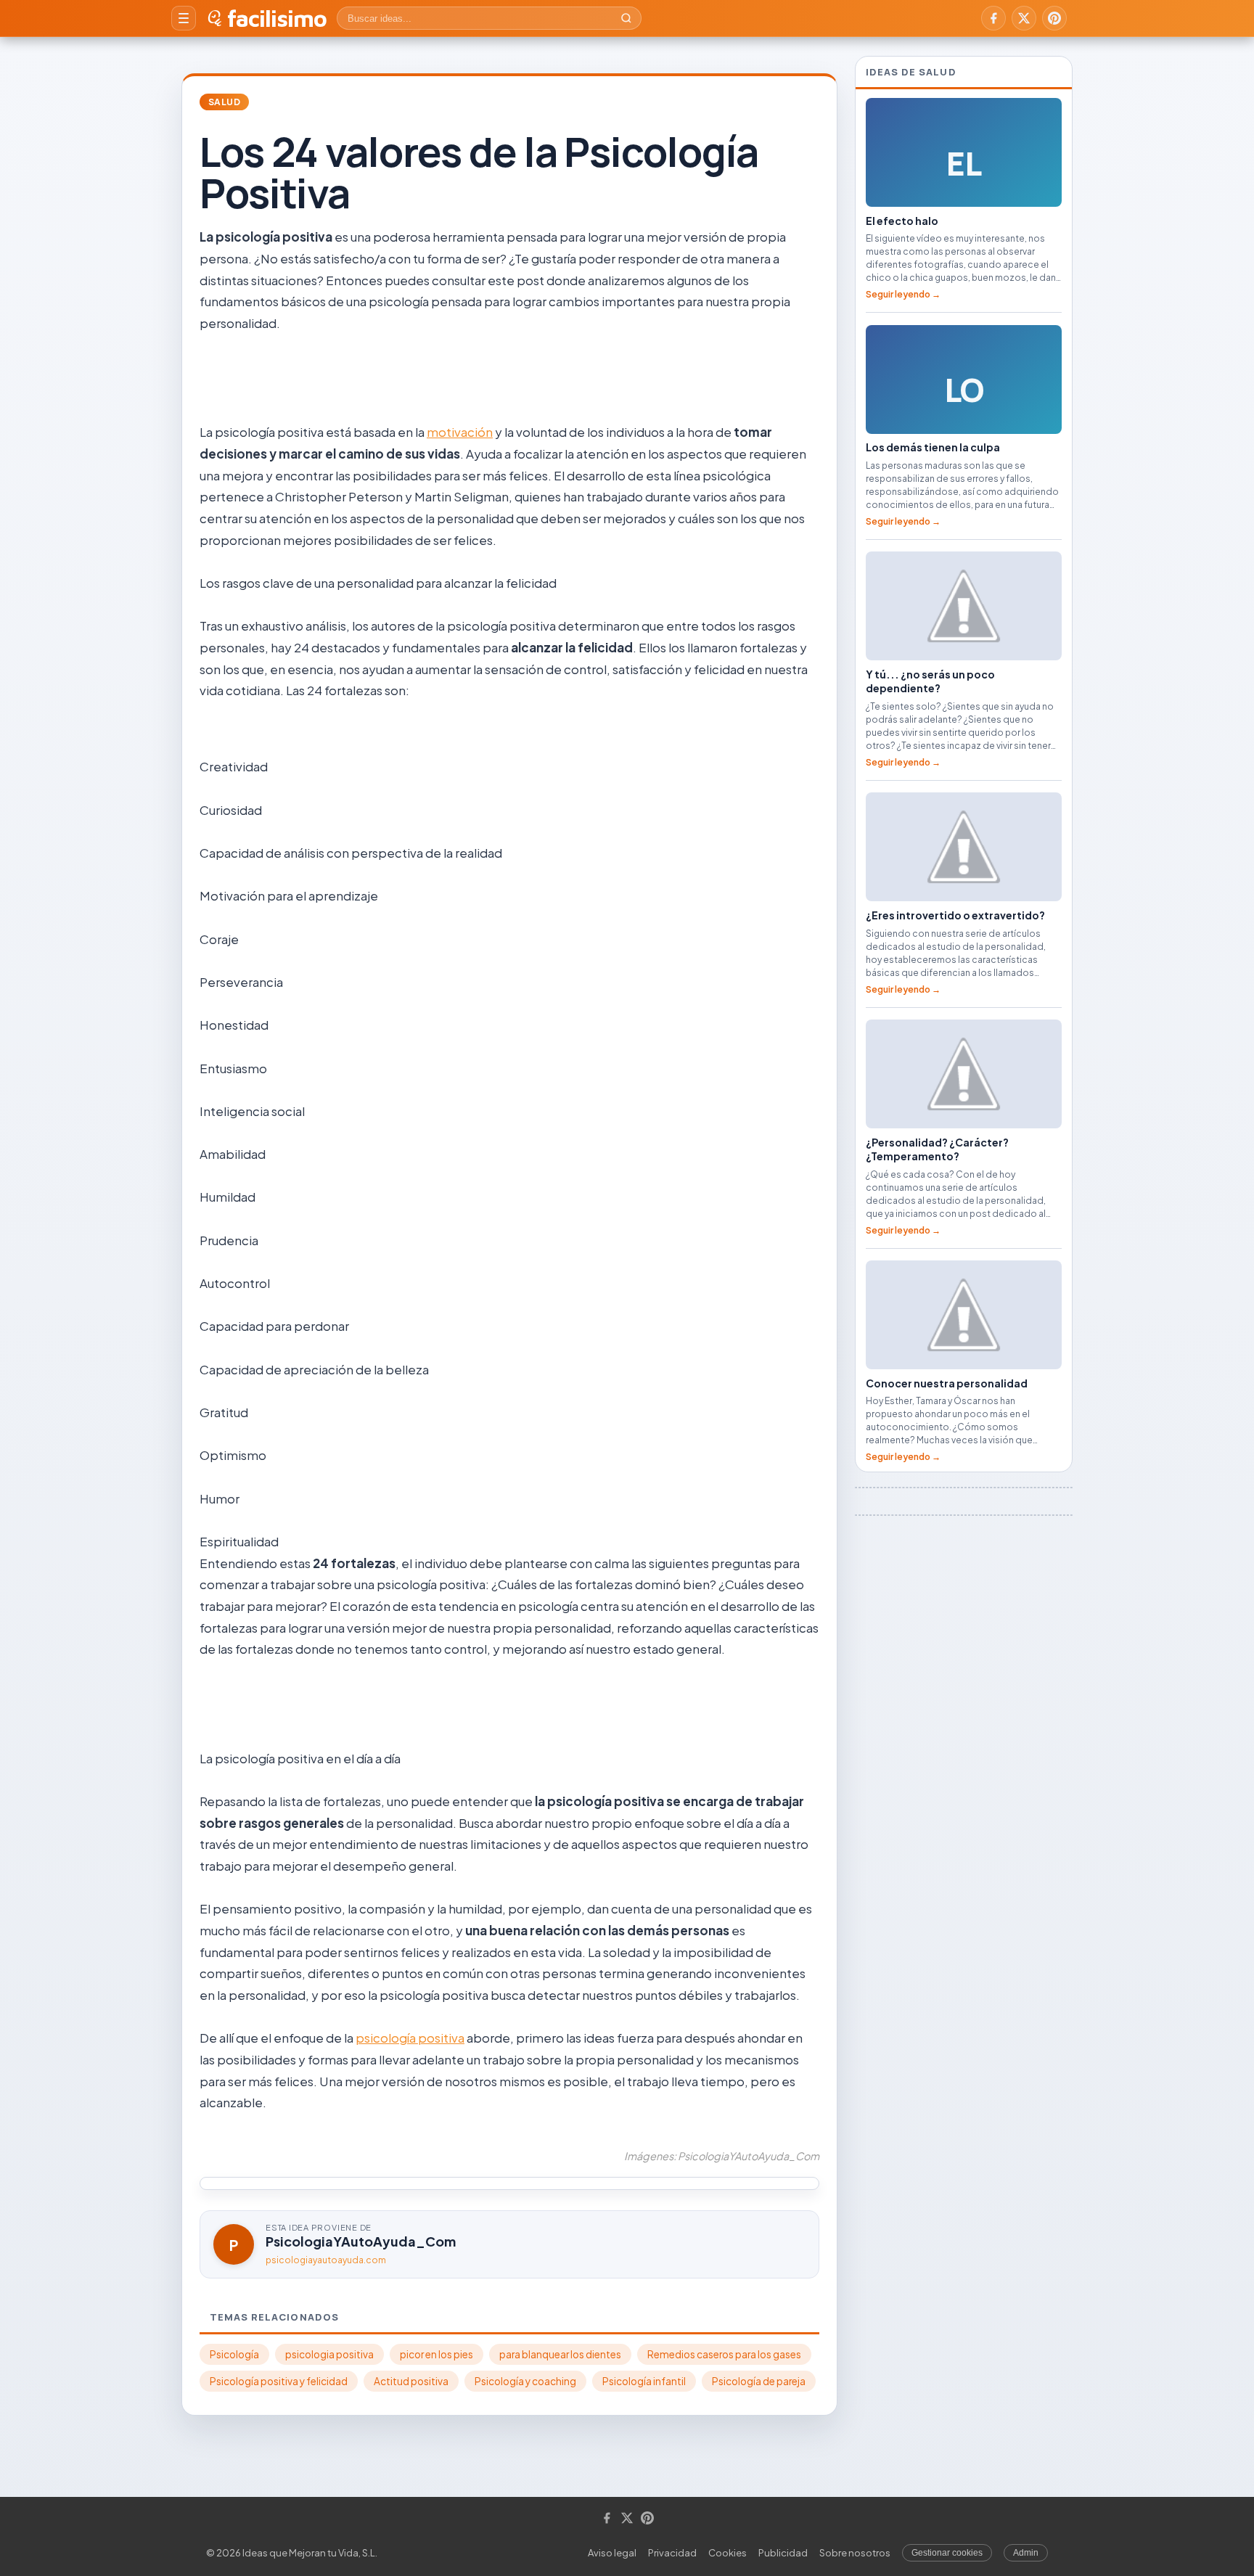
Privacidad (672, 2553)
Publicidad (783, 2553)
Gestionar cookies (947, 2553)
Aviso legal (612, 2553)
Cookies (728, 2553)
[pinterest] (1054, 18)
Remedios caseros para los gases (724, 2354)
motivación (460, 432)
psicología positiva (410, 2038)
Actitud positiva (411, 2381)
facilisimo (277, 18)
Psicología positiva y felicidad (279, 2381)
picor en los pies (437, 2354)
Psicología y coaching (525, 2381)
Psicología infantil (644, 2381)
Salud (224, 102)
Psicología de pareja (759, 2381)
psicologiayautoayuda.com (326, 2260)
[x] (1024, 18)
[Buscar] (626, 18)
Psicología (234, 2354)
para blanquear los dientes (560, 2354)
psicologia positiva (329, 2354)
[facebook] (993, 18)
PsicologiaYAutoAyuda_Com (361, 2241)
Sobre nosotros (855, 2553)
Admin (1026, 2553)
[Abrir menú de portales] (184, 18)
